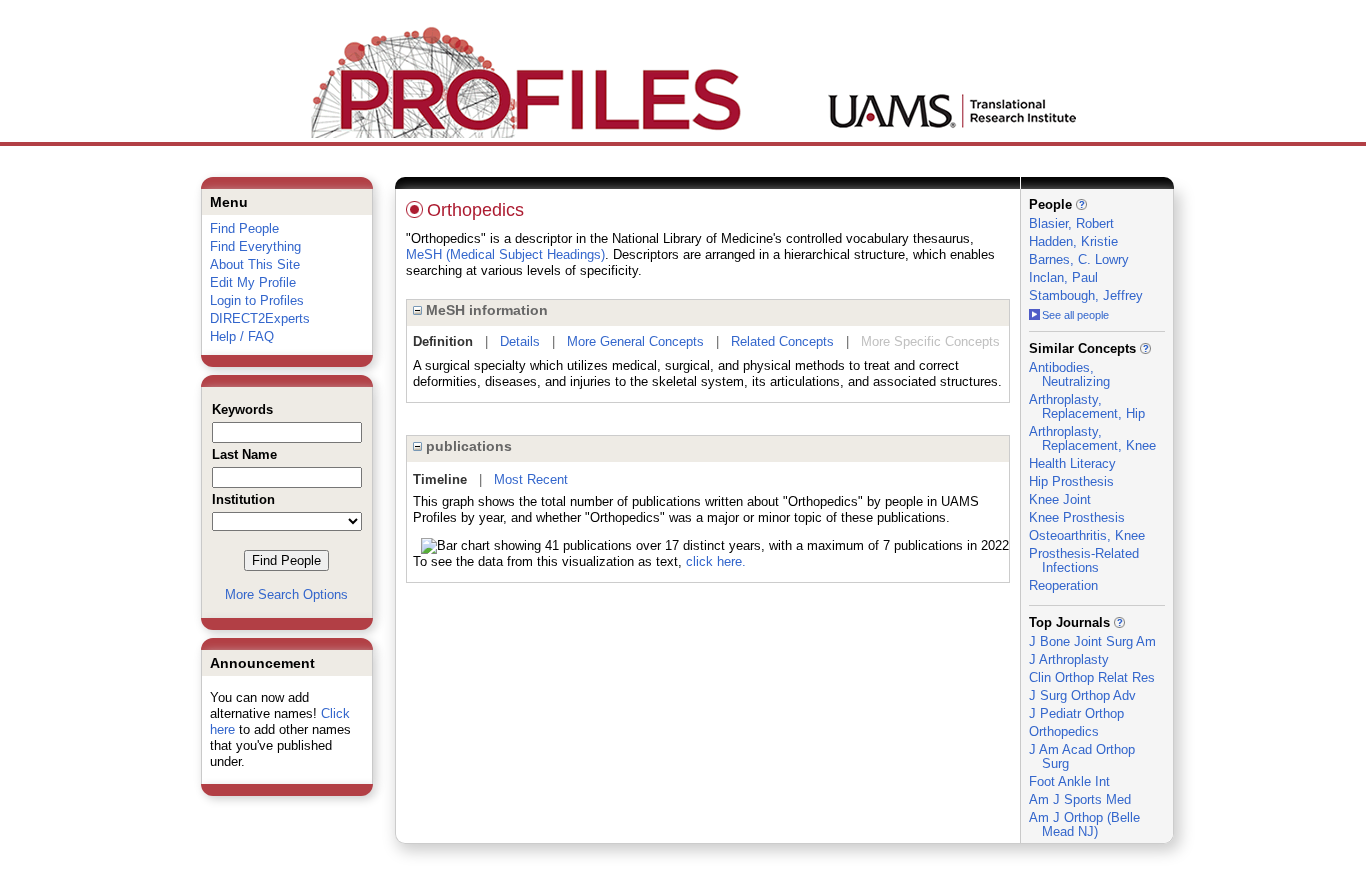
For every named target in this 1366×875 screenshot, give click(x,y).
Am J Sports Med (1080, 799)
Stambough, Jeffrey (1086, 295)
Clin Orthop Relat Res (1092, 677)
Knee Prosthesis (1077, 517)
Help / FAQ (242, 336)
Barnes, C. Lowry (1079, 259)
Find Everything (255, 246)
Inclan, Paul (1063, 277)
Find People (244, 228)
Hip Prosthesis (1071, 481)
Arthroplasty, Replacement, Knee (1092, 438)
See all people (1075, 315)
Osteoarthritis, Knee (1087, 535)
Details (520, 341)
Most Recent (531, 479)
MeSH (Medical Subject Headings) (505, 254)
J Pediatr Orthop (1076, 713)
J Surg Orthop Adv (1082, 695)
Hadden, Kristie (1073, 241)
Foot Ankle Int (1069, 781)
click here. (716, 561)
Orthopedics (1064, 731)
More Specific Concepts (930, 341)
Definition (443, 341)
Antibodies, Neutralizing (1069, 374)
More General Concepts (635, 341)
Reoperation (1063, 585)
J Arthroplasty (1069, 659)
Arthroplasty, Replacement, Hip (1087, 406)
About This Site (255, 264)
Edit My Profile (253, 282)
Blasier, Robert (1071, 223)
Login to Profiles (257, 300)
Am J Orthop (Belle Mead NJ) (1084, 824)
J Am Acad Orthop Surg (1082, 756)
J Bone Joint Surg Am (1092, 641)
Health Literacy (1072, 463)
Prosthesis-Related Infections (1084, 560)
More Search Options (286, 594)
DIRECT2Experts (260, 318)
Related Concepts (782, 341)
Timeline (440, 479)
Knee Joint (1060, 499)
